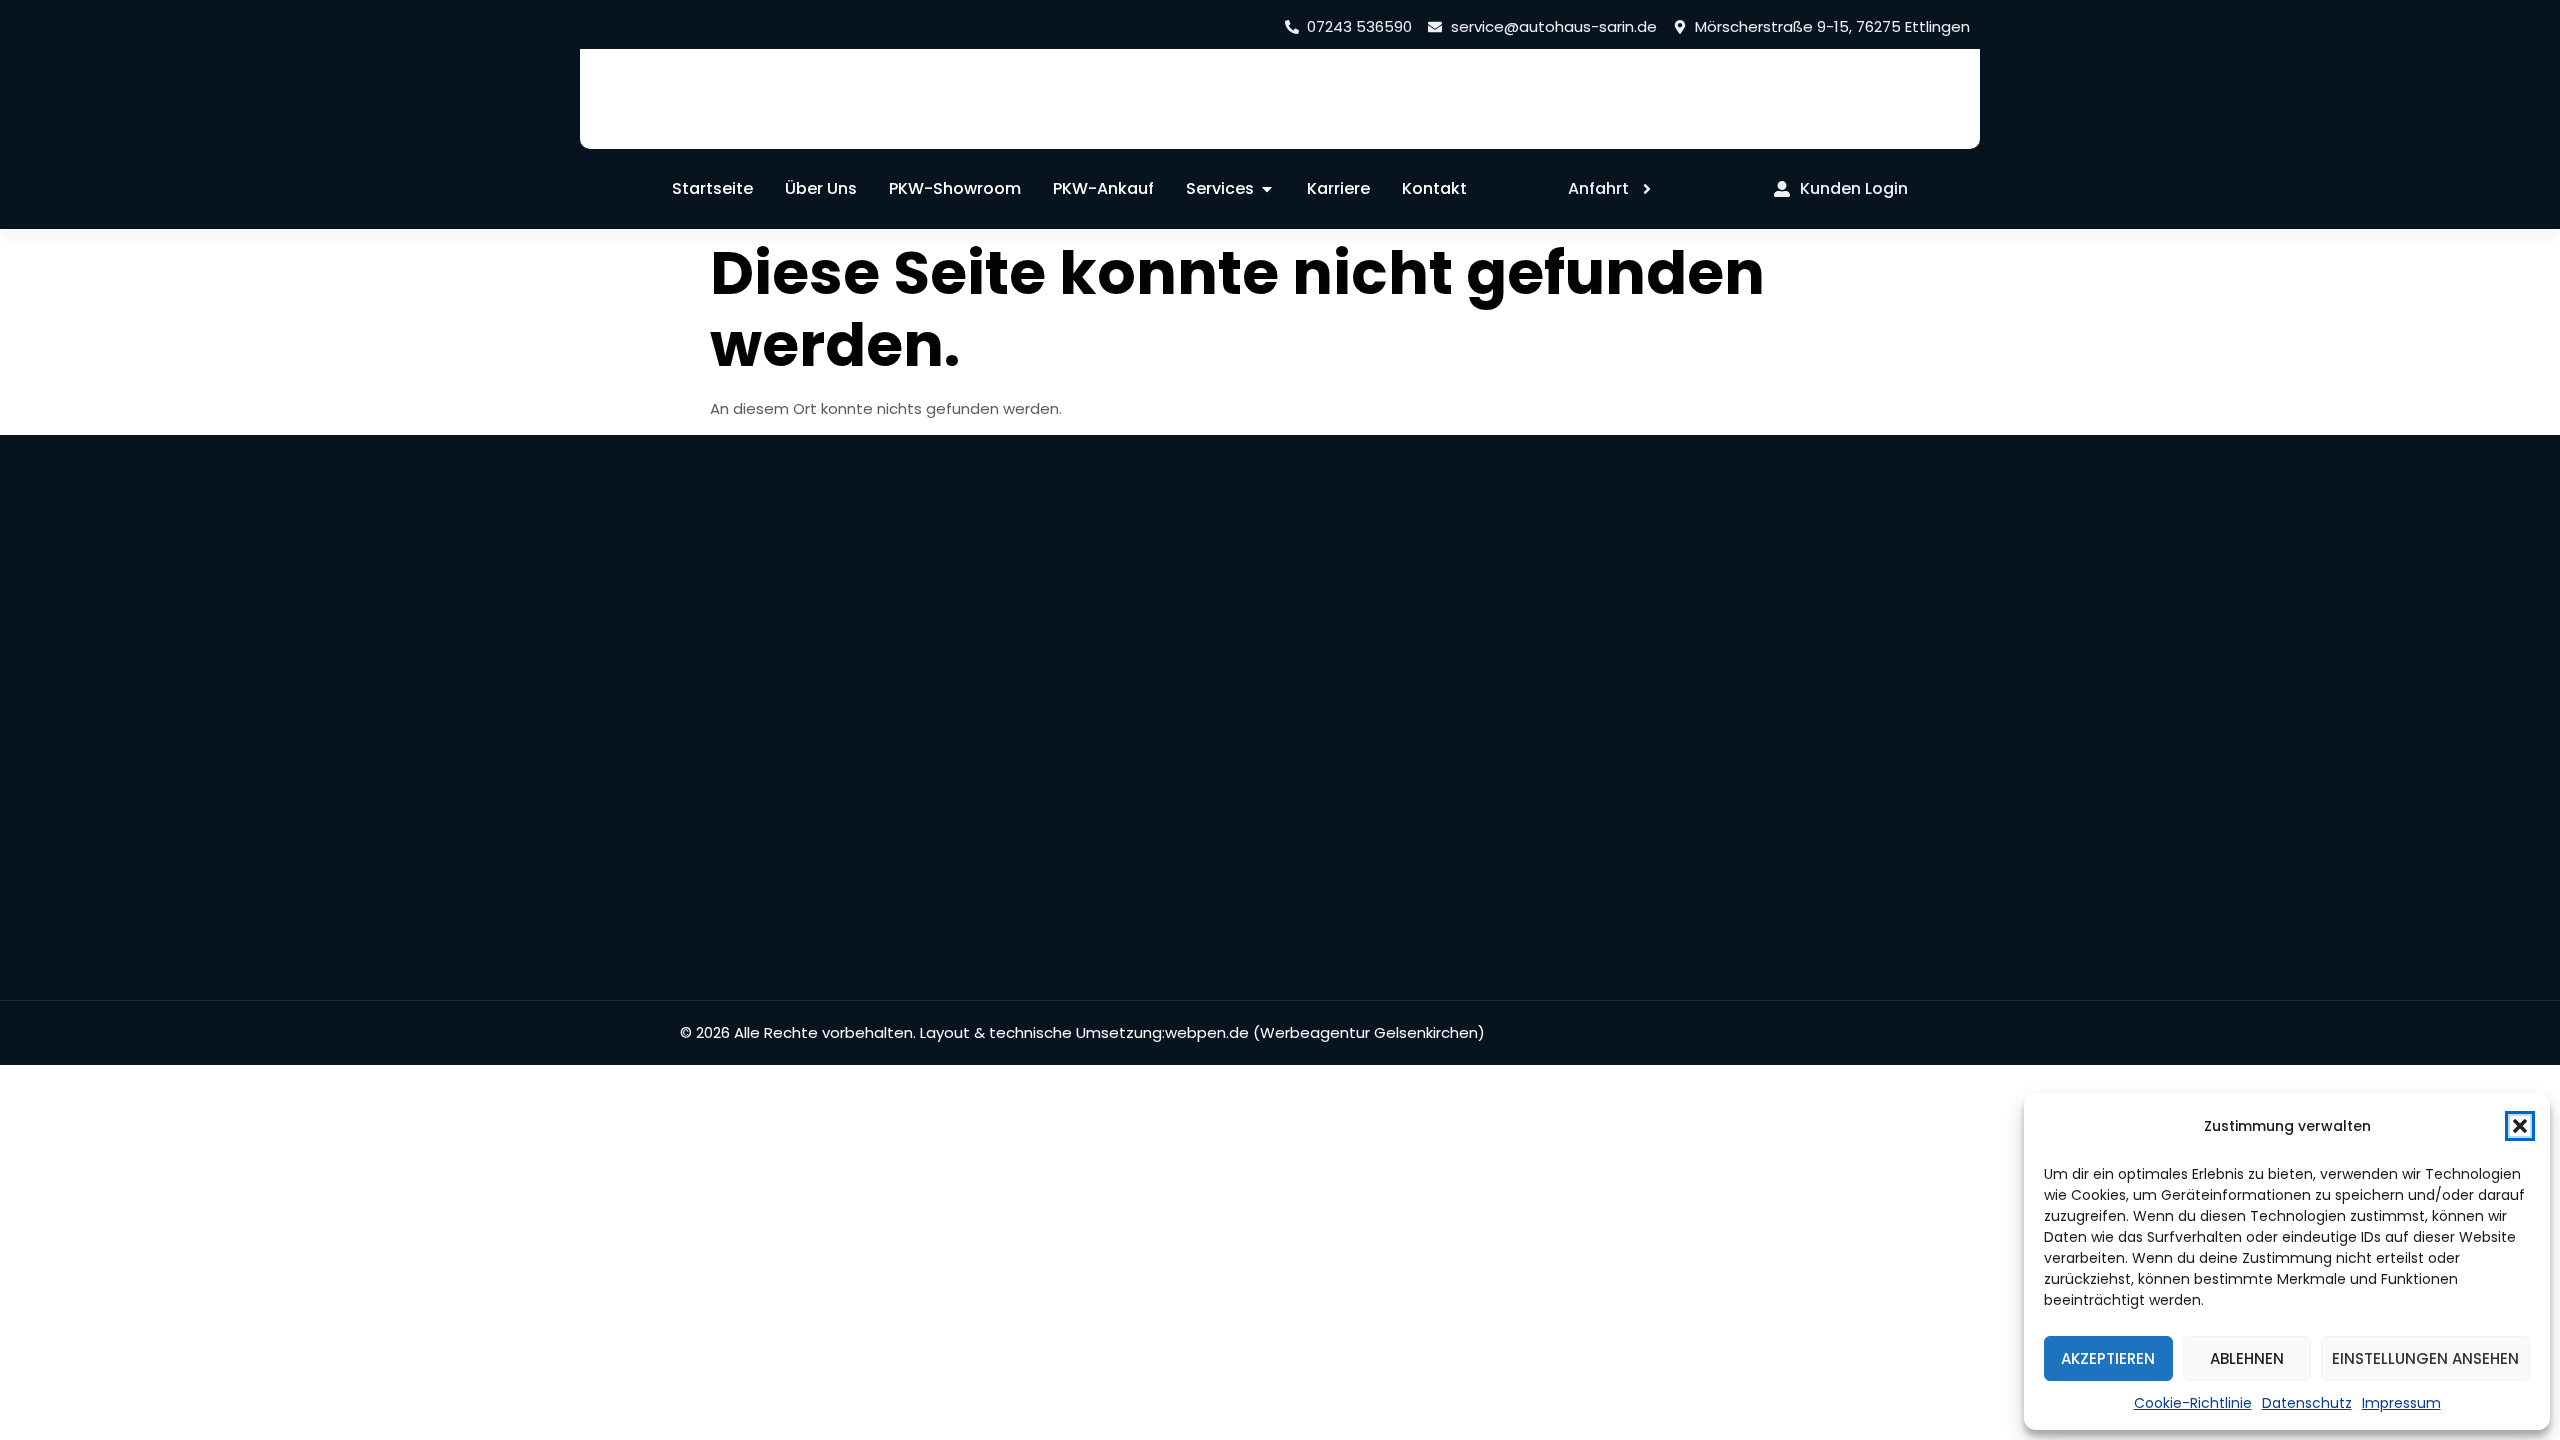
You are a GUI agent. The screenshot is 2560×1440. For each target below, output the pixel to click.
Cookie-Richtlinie (2193, 1403)
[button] (2520, 1126)
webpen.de (1207, 1032)
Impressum (2401, 1403)
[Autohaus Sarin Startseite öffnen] (1798, 104)
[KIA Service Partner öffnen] (648, 104)
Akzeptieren (2108, 1358)
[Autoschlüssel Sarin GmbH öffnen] (802, 104)
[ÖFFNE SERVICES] (1267, 189)
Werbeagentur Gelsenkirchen (1369, 1032)
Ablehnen (2247, 1358)
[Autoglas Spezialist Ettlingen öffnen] (968, 104)
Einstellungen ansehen (2425, 1358)
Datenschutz (2307, 1403)
